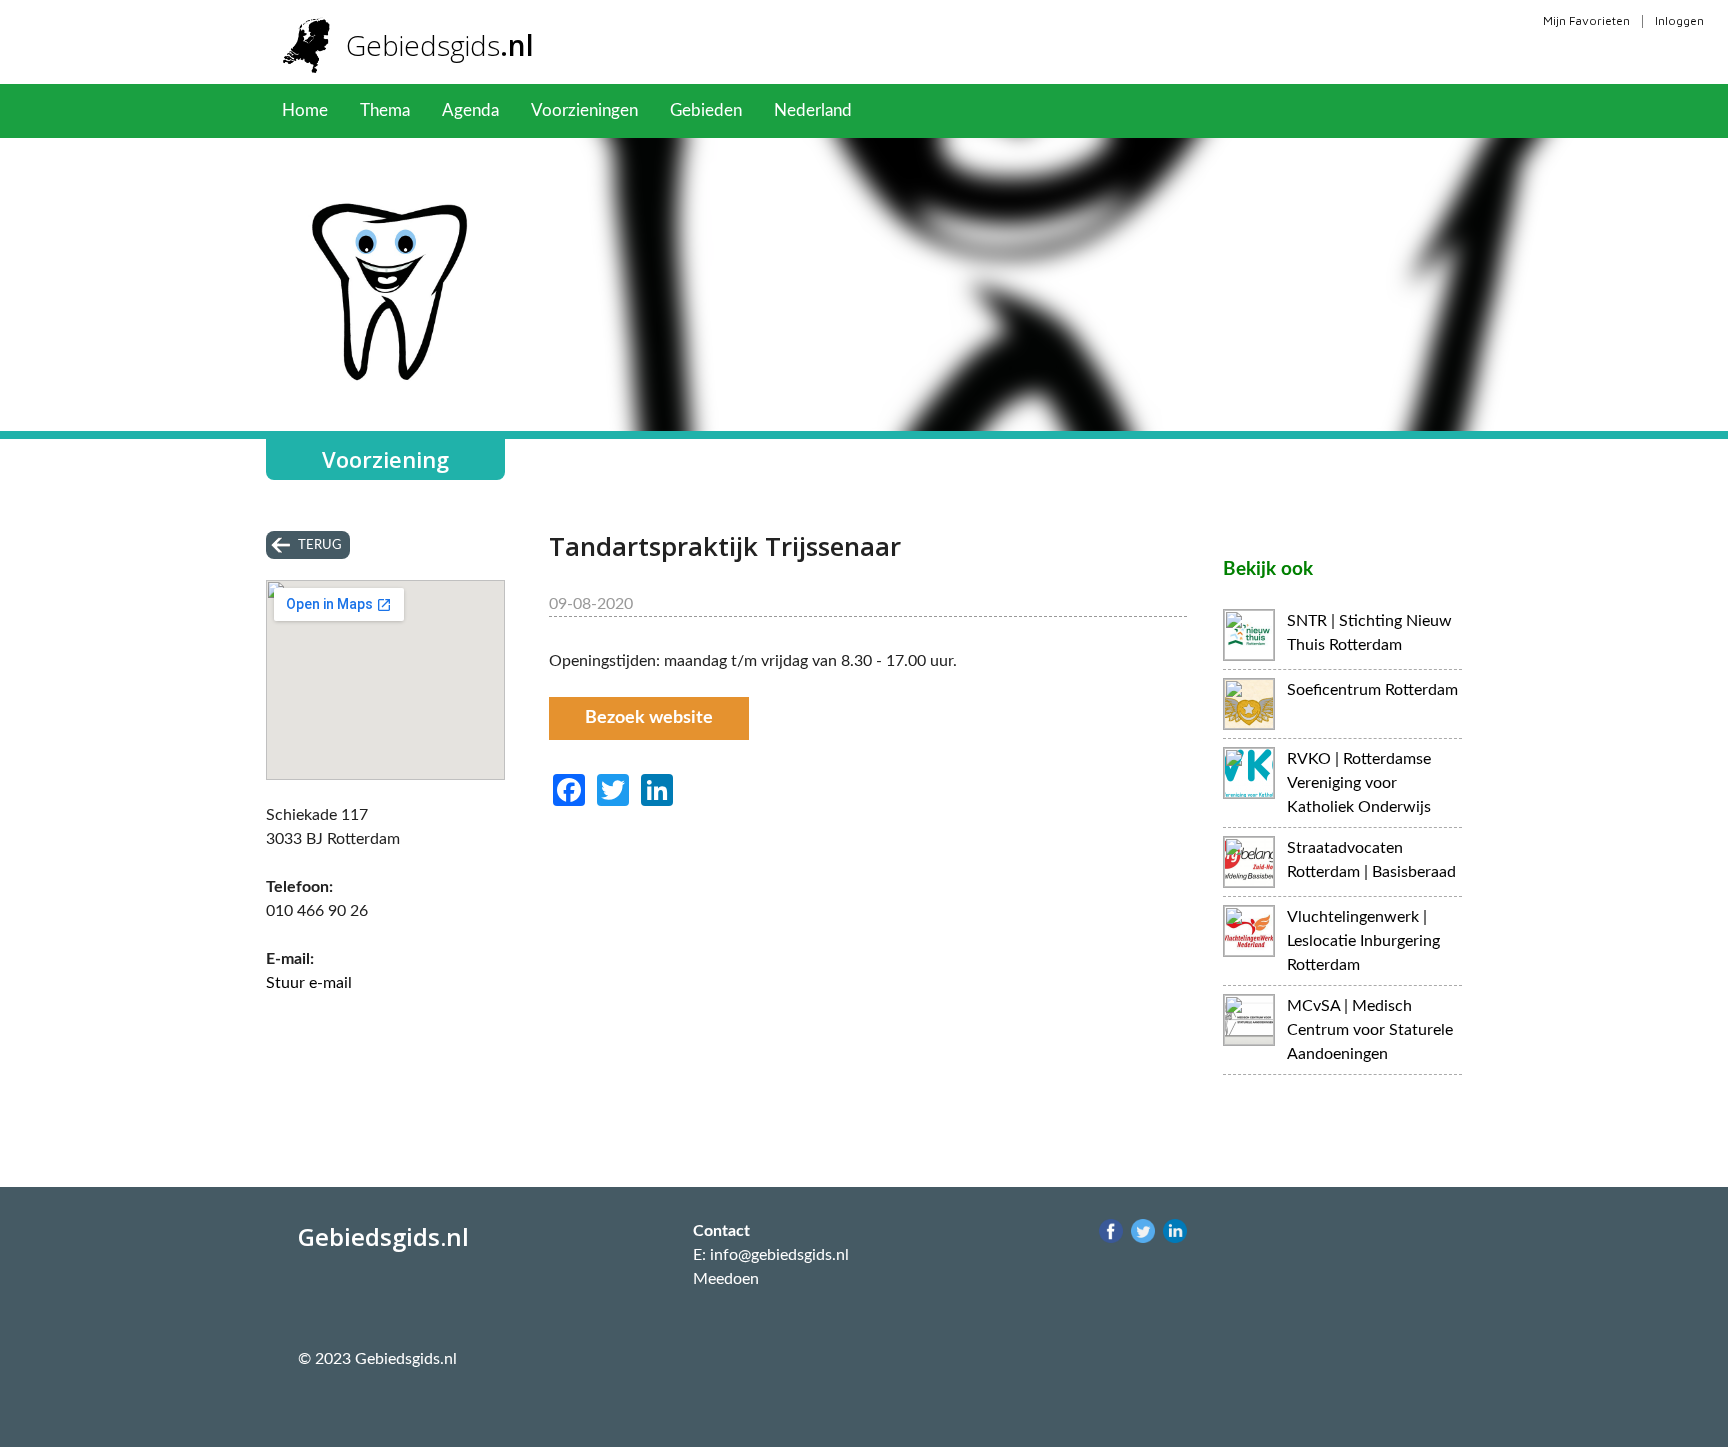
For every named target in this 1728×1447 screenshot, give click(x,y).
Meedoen (726, 1279)
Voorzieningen (584, 110)
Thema (385, 110)
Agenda (470, 110)
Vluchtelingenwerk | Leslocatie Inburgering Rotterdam (1363, 941)
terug (320, 545)
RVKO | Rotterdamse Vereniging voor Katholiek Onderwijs (1359, 783)
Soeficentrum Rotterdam (1372, 690)
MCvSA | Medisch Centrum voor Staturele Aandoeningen (1370, 1030)
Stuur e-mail (309, 983)
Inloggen (1679, 20)
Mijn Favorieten (1586, 20)
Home (305, 110)
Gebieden (706, 110)
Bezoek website (649, 718)
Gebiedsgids (440, 45)
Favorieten (923, 110)
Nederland (813, 110)
